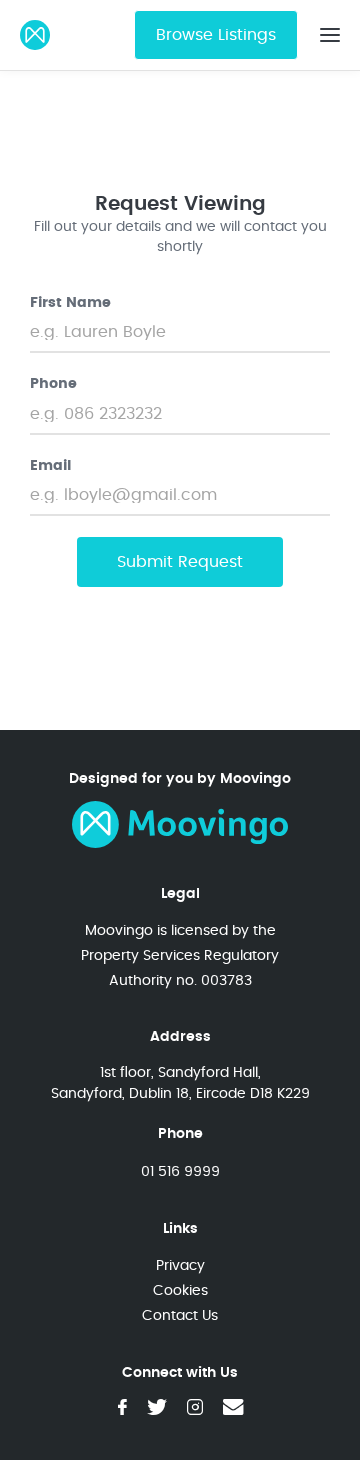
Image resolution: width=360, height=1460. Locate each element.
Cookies (180, 1290)
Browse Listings (216, 35)
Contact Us (180, 1315)
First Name (70, 303)
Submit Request (180, 562)
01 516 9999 (180, 1171)
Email (50, 466)
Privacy (180, 1265)
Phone (53, 384)
